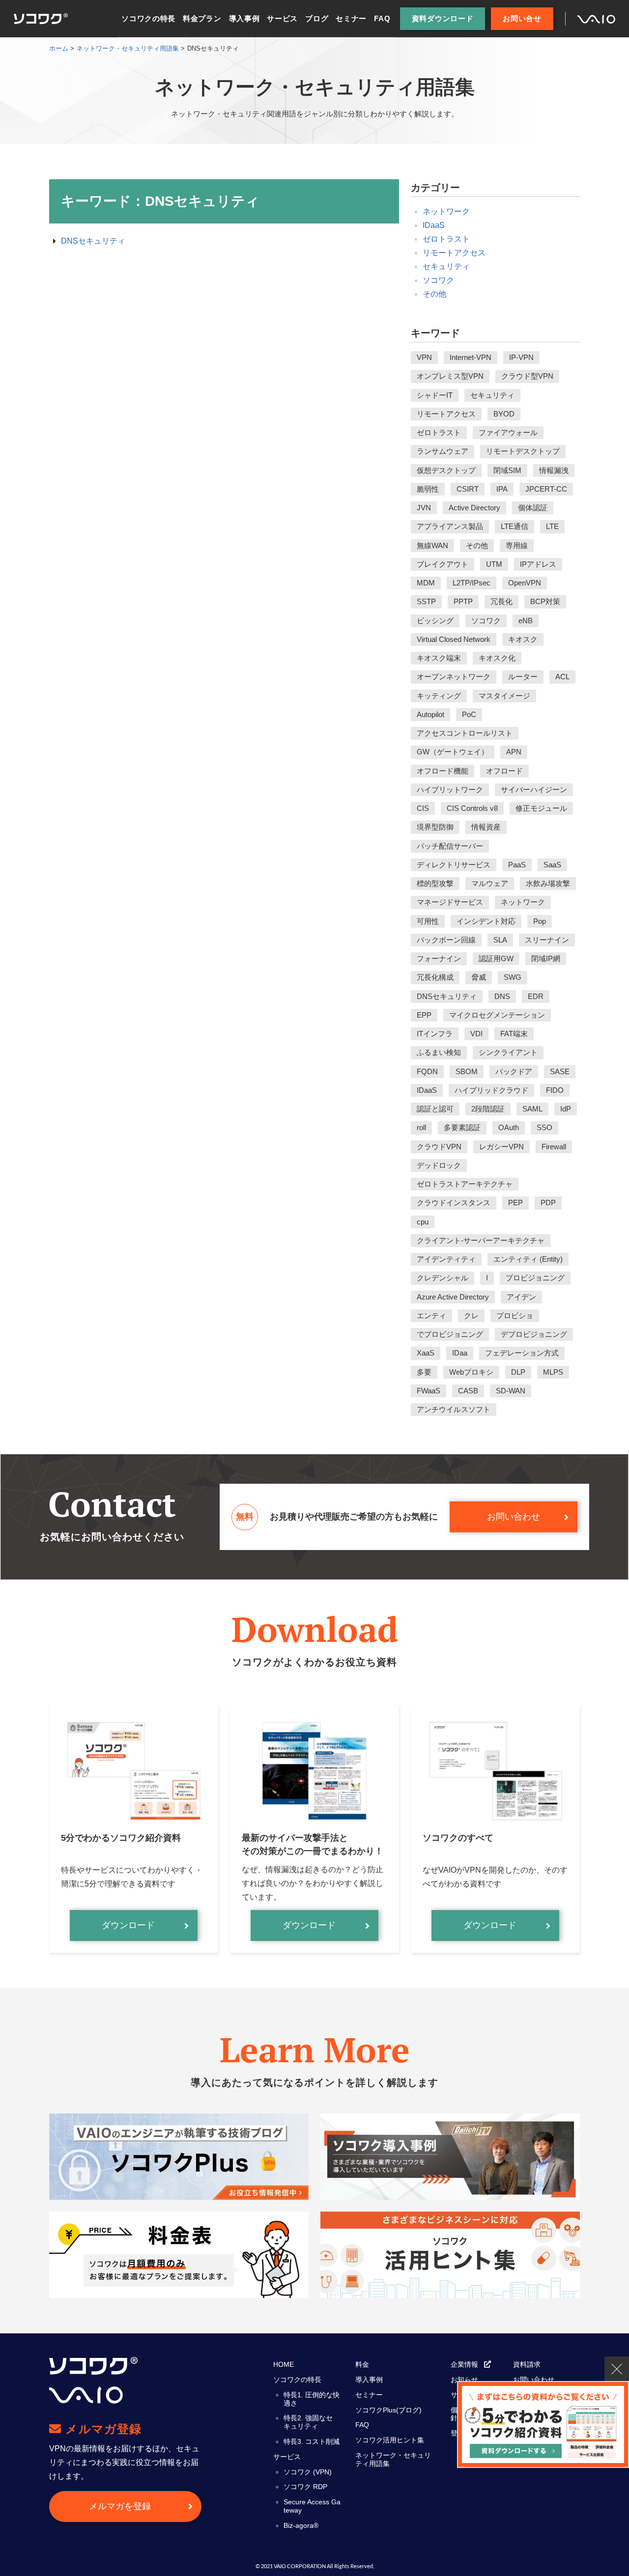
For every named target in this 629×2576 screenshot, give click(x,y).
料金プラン (202, 18)
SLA (500, 940)
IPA (502, 489)
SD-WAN (511, 1391)
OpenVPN (525, 583)
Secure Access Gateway (312, 2506)
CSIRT (468, 489)
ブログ (317, 18)
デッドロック (439, 1165)
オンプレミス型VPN (450, 376)
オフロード (504, 771)
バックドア (514, 1071)
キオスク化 (497, 658)
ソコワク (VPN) (308, 2472)
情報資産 (486, 827)
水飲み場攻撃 (548, 883)
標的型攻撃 (435, 883)
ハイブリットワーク (450, 789)
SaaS (552, 865)
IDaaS (434, 225)
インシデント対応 (486, 921)
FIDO (555, 1090)
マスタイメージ (504, 696)
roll (421, 1127)
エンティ (431, 1316)
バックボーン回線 (446, 940)
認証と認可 (435, 1109)
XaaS (426, 1353)
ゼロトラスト (446, 239)
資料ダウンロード (443, 18)
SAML (532, 1109)
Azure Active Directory (453, 1297)
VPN (424, 357)
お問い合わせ (514, 1517)
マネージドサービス (450, 902)
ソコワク (438, 280)
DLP (518, 1372)
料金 (362, 2364)
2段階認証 (488, 1109)
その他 (434, 294)
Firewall (554, 1147)
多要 (424, 1372)
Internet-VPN (471, 357)
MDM (426, 583)
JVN (424, 508)
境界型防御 (435, 827)
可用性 (428, 921)
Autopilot (430, 714)
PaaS (517, 865)
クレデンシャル (443, 1278)
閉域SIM (507, 470)
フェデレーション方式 (522, 1353)
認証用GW (496, 958)
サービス (282, 18)
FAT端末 (514, 1034)
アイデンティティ (446, 1259)
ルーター (523, 677)
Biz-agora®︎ (301, 2525)
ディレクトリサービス (454, 865)
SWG (513, 977)
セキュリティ (446, 266)
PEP (515, 1203)
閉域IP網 (546, 958)
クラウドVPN (439, 1147)
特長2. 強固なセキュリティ (308, 2422)
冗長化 (501, 601)
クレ (471, 1316)
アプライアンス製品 (450, 526)
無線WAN (432, 545)
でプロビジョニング (450, 1334)
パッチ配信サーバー (450, 846)
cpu (423, 1222)
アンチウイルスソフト (454, 1409)
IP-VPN (521, 357)
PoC (469, 714)
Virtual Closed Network (454, 639)
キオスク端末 (439, 658)
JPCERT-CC (546, 489)
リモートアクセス (454, 253)
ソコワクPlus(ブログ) (388, 2410)
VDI (476, 1034)
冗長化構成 (435, 977)
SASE (560, 1071)
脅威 (479, 977)
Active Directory (474, 508)
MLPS (553, 1372)
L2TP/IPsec (472, 583)
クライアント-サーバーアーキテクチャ (481, 1240)
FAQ (382, 18)
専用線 (517, 545)
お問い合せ (522, 18)
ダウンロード (128, 1925)
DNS (502, 996)
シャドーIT (435, 395)
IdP (566, 1109)
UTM (494, 564)
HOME (284, 2364)
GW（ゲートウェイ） (453, 752)
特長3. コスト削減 (312, 2441)
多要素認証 (462, 1127)
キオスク (523, 639)
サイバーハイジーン (534, 789)
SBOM (467, 1071)
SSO (544, 1127)
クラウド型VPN (527, 376)
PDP (548, 1203)
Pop (540, 921)
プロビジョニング (535, 1278)
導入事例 (244, 18)
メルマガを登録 (120, 2506)
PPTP (463, 601)
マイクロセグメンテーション (497, 1015)
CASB (468, 1391)
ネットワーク (446, 211)
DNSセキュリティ (93, 241)
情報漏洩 (554, 470)
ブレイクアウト (443, 564)
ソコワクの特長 (148, 18)
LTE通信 (515, 526)
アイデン (521, 1297)
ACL (562, 677)
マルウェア (490, 883)
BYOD (504, 414)
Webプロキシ (471, 1372)
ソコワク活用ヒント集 (390, 2440)
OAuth (509, 1127)
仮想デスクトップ (446, 470)
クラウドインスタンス (454, 1203)
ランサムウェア (443, 451)
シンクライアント (508, 1052)
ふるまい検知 (439, 1052)
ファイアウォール (508, 432)
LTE (552, 526)
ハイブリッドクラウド (491, 1090)
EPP (424, 1015)
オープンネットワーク (454, 677)
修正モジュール (541, 808)
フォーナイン (439, 958)
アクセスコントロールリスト (465, 733)
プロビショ (515, 1316)
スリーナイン (547, 940)
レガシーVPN (501, 1147)
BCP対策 (545, 601)
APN (514, 752)
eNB (526, 621)
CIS (423, 808)
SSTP (426, 601)
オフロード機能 (443, 771)
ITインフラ (435, 1034)
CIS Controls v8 (472, 808)
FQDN (427, 1071)
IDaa (460, 1353)
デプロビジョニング (534, 1334)
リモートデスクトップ (523, 451)
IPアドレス (538, 564)
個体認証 (533, 508)
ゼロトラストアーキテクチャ (465, 1184)
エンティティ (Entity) (528, 1259)
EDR (536, 996)
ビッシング (435, 621)
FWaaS (429, 1391)
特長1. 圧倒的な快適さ (312, 2399)
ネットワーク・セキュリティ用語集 (393, 2459)
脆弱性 (428, 489)
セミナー (351, 18)
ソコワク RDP (305, 2487)
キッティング (439, 696)
